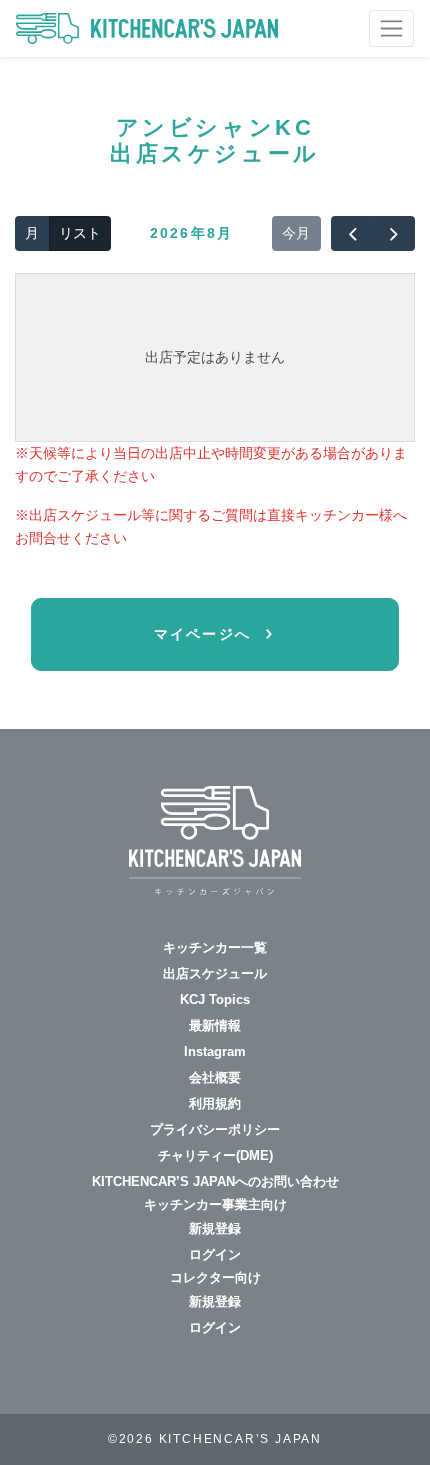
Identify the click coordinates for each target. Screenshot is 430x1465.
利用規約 (215, 1103)
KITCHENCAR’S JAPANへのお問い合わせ (215, 1181)
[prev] (352, 234)
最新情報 (215, 1025)
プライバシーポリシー (215, 1129)
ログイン (215, 1254)
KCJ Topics (215, 999)
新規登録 (215, 1228)
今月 (296, 233)
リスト (80, 233)
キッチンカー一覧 (215, 947)
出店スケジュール (215, 973)
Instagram (215, 1051)
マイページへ (206, 634)
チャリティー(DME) (215, 1155)
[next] (394, 234)
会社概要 (215, 1077)
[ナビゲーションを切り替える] (391, 28)
